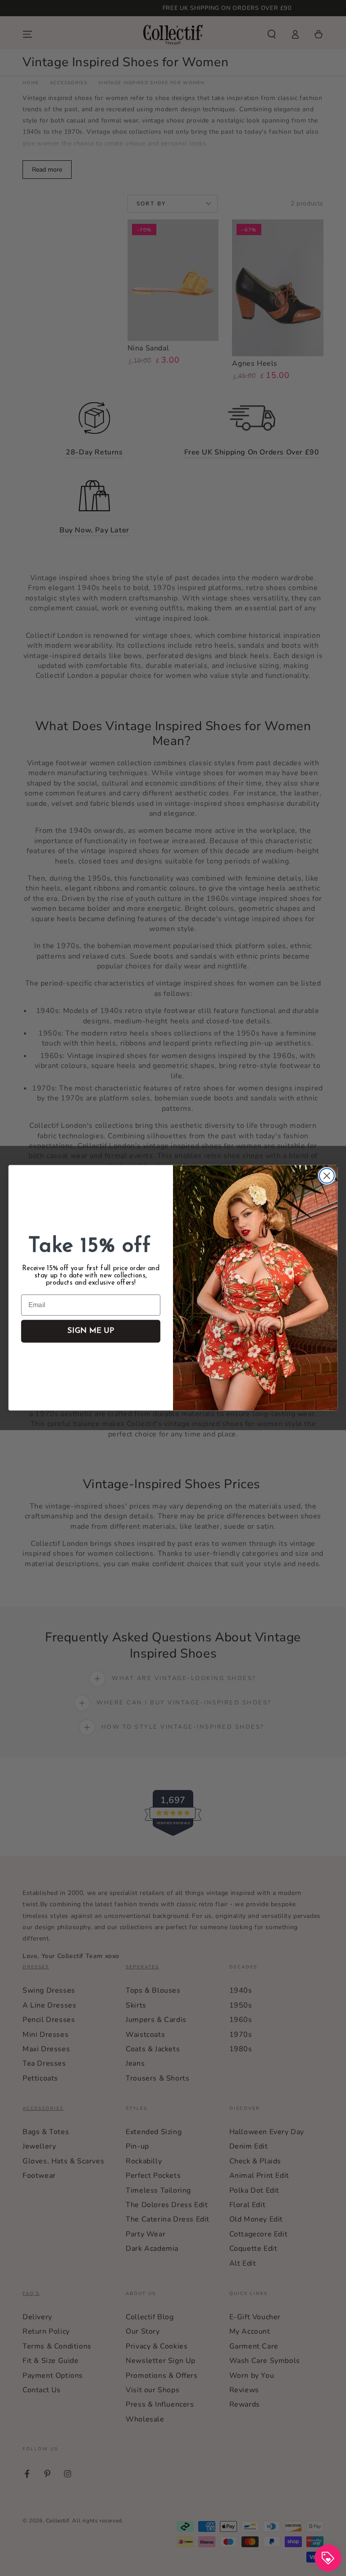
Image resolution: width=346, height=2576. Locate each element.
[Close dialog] (327, 1176)
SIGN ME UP (91, 1332)
